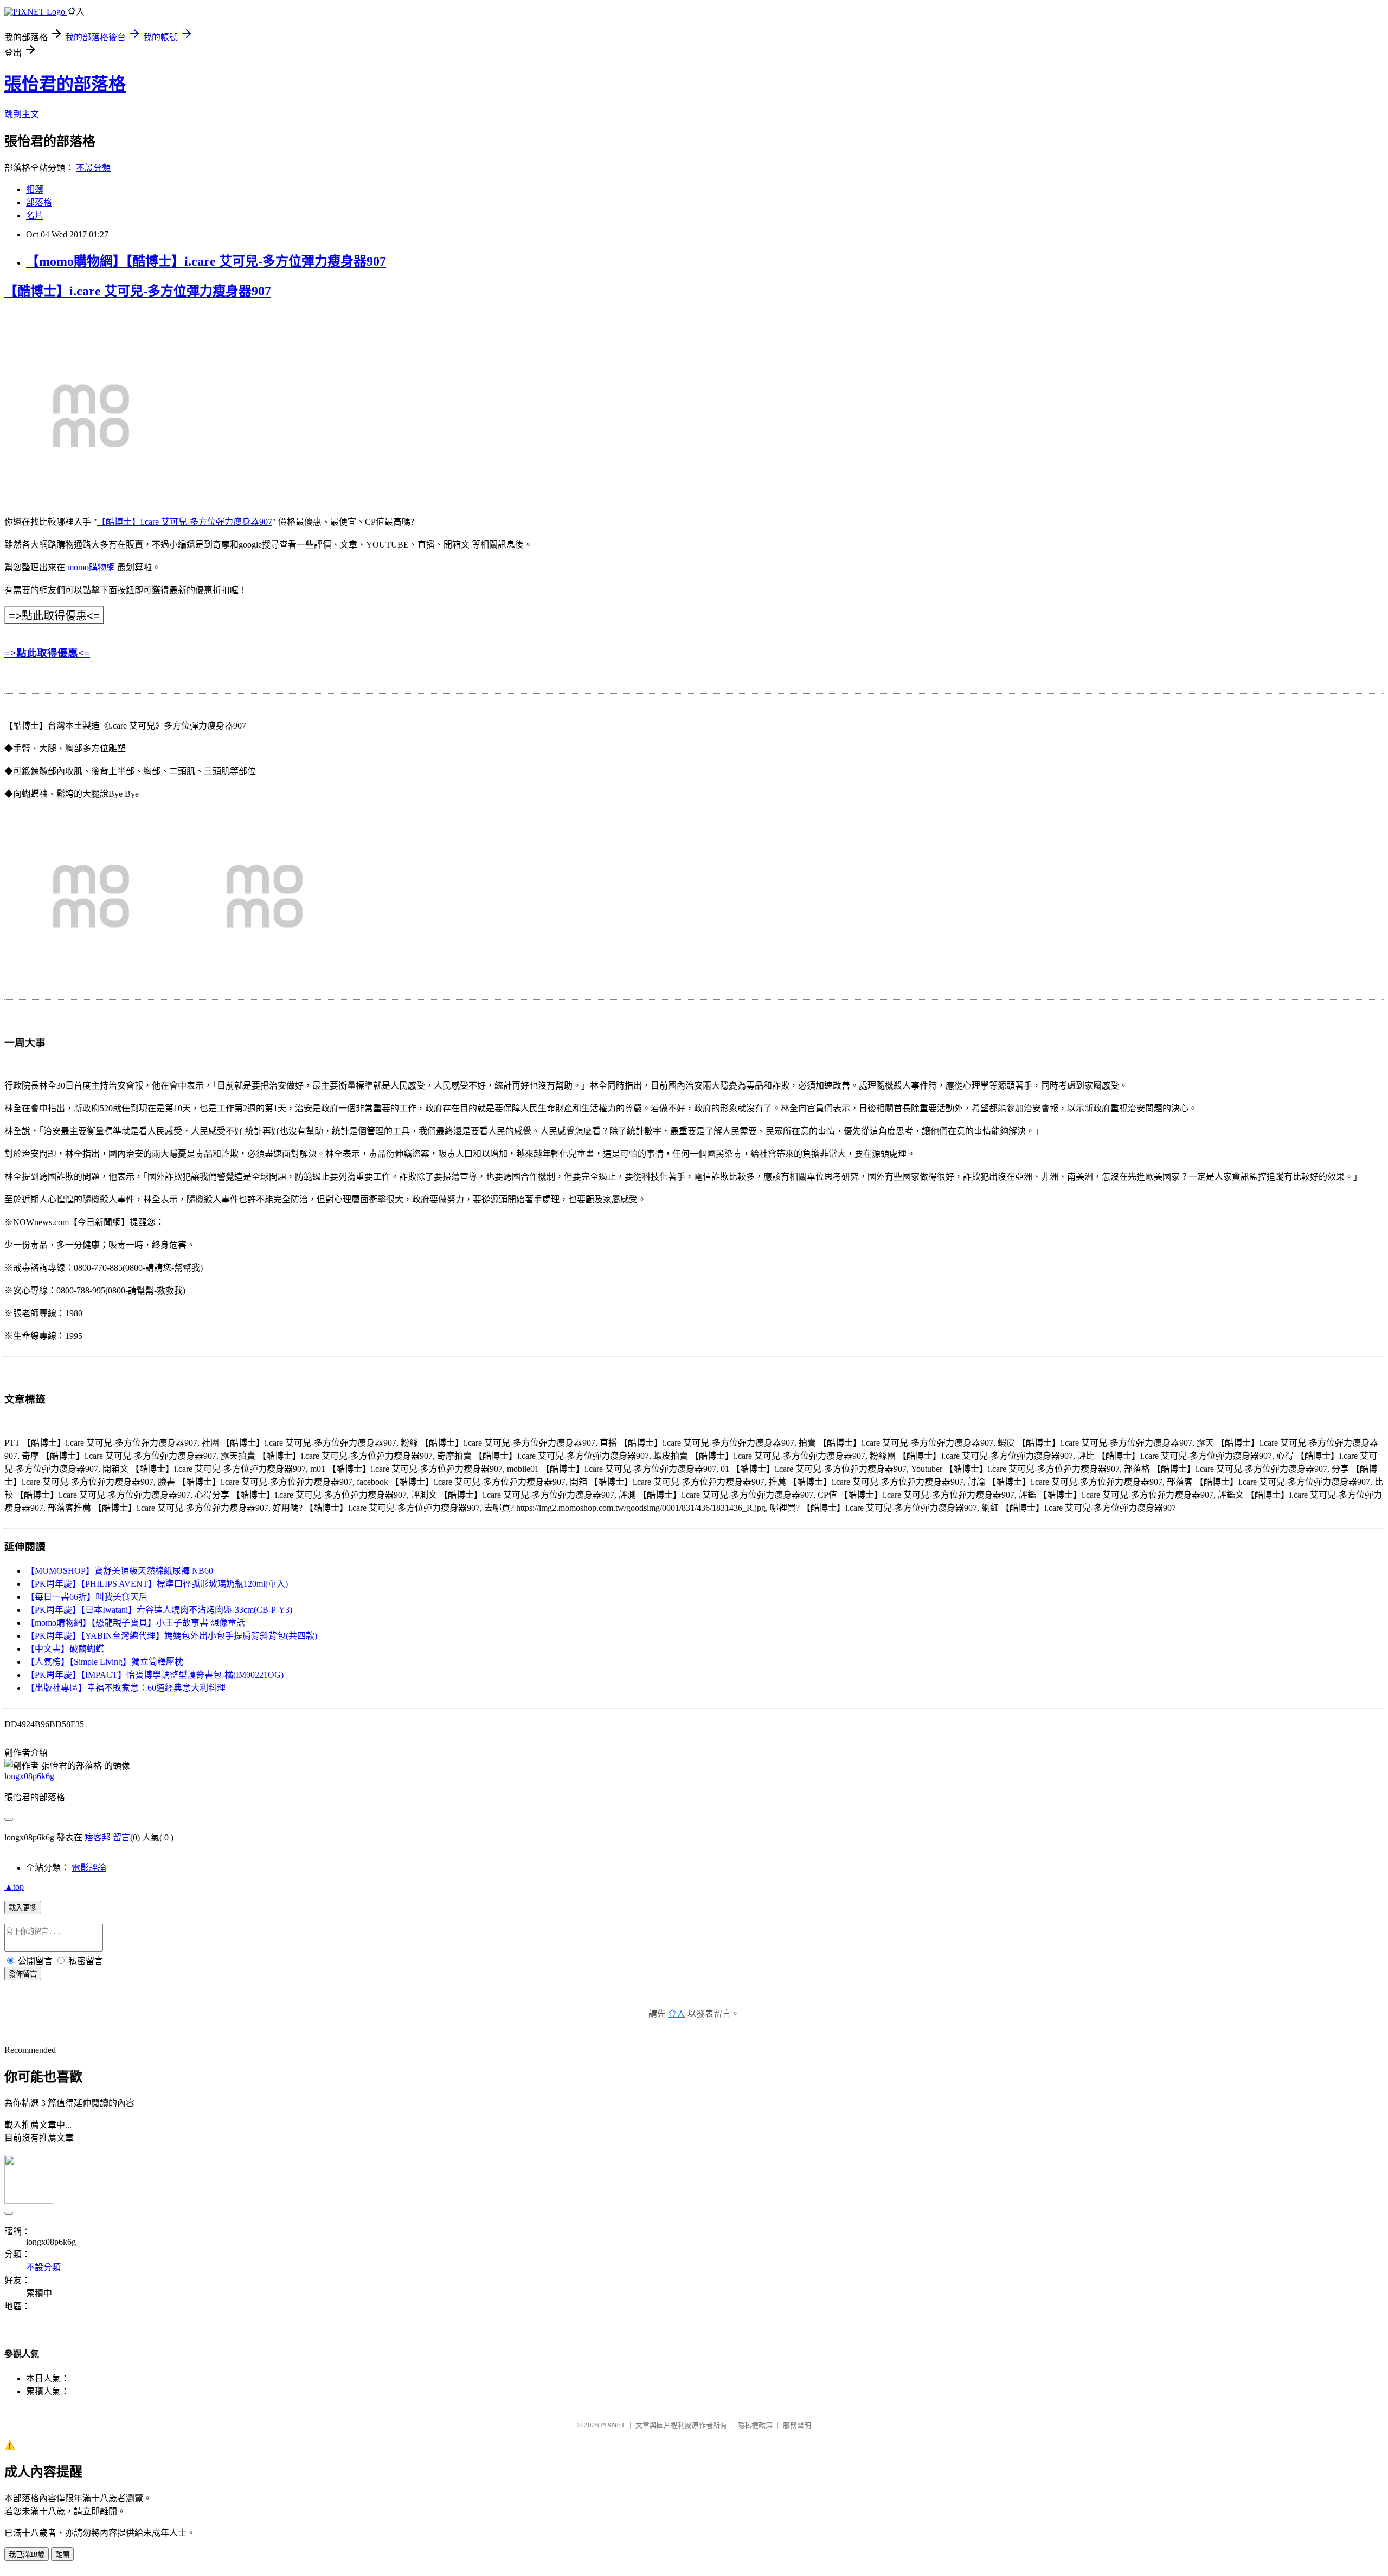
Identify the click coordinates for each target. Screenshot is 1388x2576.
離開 (62, 2555)
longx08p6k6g (29, 1776)
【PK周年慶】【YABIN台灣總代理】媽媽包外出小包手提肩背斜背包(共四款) (172, 1636)
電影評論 (89, 1868)
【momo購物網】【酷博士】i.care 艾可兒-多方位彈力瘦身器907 (206, 261)
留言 (121, 1837)
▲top (14, 1887)
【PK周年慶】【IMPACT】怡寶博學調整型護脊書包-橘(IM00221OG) (155, 1675)
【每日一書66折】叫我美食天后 (87, 1597)
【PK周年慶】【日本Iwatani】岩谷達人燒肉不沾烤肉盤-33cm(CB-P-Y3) (159, 1610)
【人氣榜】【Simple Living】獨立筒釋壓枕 (105, 1662)
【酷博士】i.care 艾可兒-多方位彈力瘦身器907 (138, 291)
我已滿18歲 (27, 2555)
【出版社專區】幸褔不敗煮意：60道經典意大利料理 (126, 1688)
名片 (35, 215)
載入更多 (23, 1908)
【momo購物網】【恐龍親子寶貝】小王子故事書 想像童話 (136, 1623)
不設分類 (93, 168)
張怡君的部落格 (65, 84)
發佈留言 (23, 1974)
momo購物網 (91, 567)
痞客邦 (98, 1837)
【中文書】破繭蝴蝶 (65, 1649)
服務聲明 (797, 2425)
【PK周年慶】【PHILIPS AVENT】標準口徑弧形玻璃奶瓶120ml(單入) (157, 1584)
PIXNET (613, 2425)
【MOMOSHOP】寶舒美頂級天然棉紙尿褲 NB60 (120, 1571)
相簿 (35, 189)
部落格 (39, 202)
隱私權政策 (755, 2425)
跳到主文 (22, 114)
